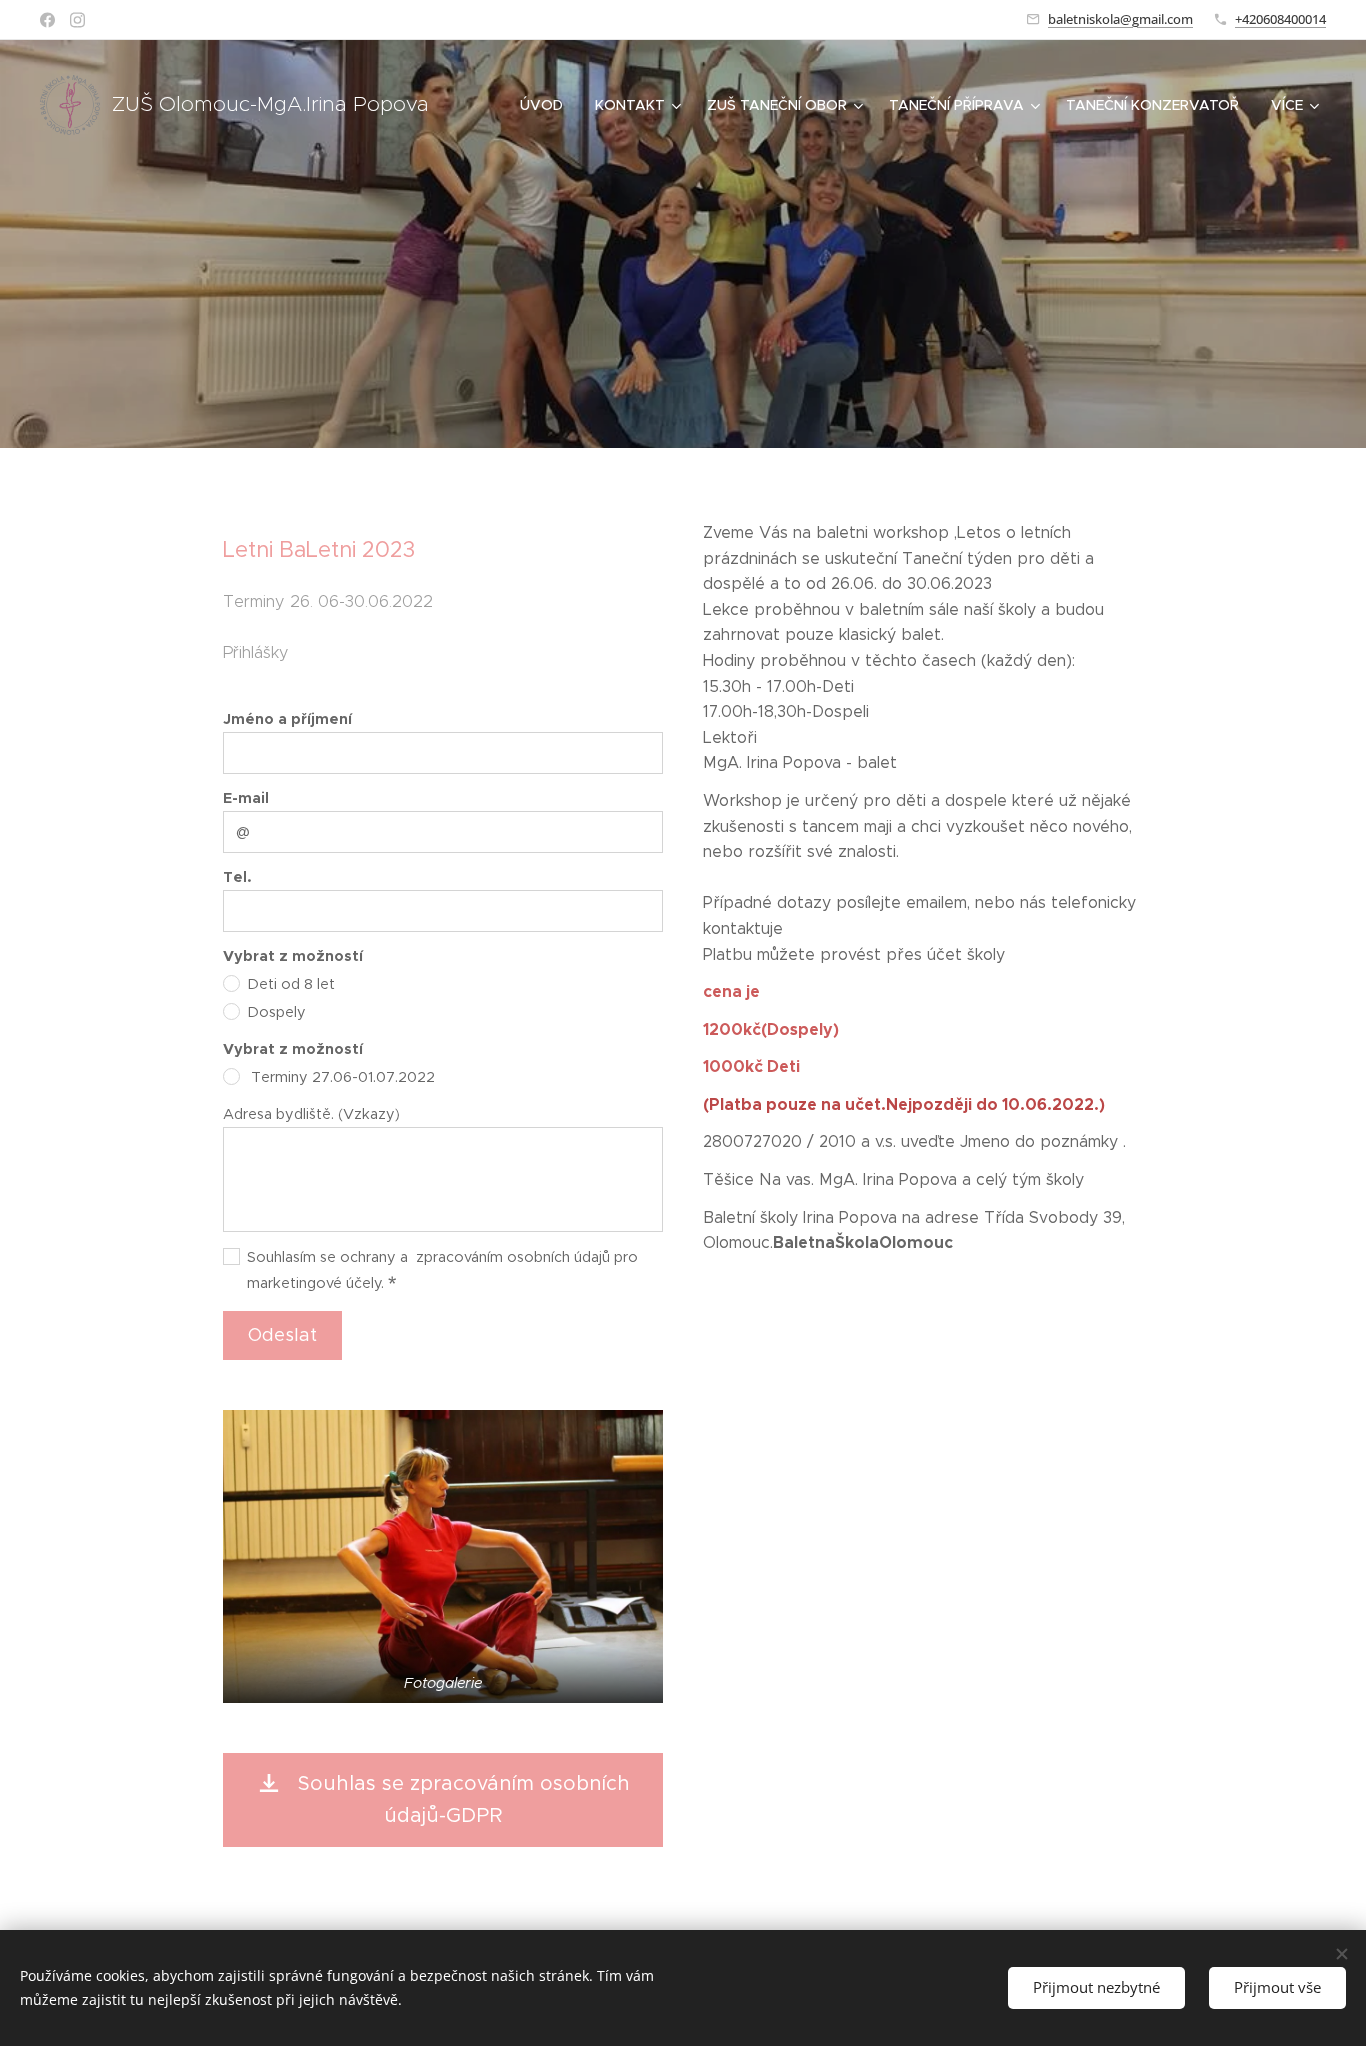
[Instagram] (77, 20)
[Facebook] (47, 20)
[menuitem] (547, 105)
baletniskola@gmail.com (1120, 19)
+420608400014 (1280, 19)
